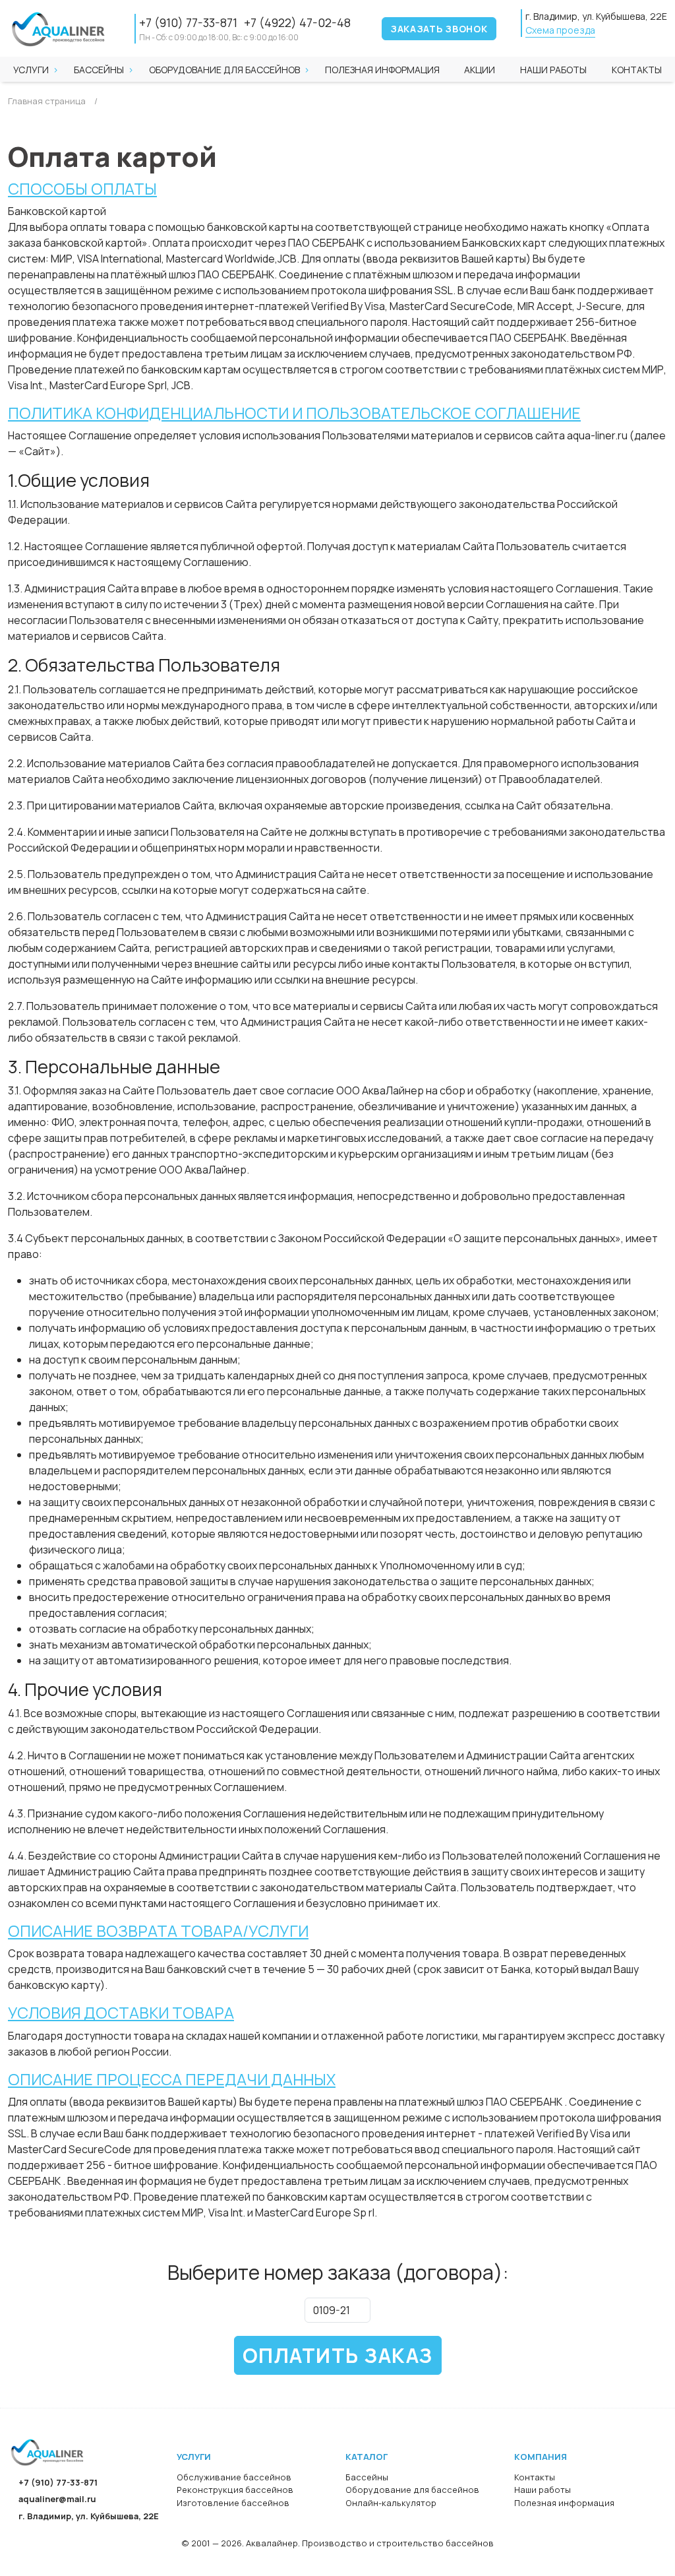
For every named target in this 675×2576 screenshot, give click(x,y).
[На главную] (47, 2452)
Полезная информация (564, 2503)
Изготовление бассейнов (233, 2503)
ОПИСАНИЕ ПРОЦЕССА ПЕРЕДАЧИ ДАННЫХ (172, 2079)
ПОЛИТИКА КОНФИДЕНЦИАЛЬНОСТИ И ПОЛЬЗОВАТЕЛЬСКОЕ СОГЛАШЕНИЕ (294, 413)
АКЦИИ (480, 70)
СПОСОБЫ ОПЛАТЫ (82, 189)
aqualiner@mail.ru (57, 2499)
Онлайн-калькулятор (391, 2503)
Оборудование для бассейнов (224, 70)
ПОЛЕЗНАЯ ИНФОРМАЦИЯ (382, 70)
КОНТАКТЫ (637, 70)
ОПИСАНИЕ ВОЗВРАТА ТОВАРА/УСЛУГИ (158, 1931)
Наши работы (543, 2490)
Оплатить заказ (338, 2355)
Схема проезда (560, 30)
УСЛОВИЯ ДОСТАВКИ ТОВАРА (121, 2013)
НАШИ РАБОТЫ (553, 70)
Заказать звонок (439, 29)
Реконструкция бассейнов (235, 2490)
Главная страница (47, 101)
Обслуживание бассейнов (234, 2477)
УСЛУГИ (31, 70)
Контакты (535, 2477)
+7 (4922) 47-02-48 (297, 22)
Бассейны (99, 70)
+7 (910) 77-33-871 (188, 22)
